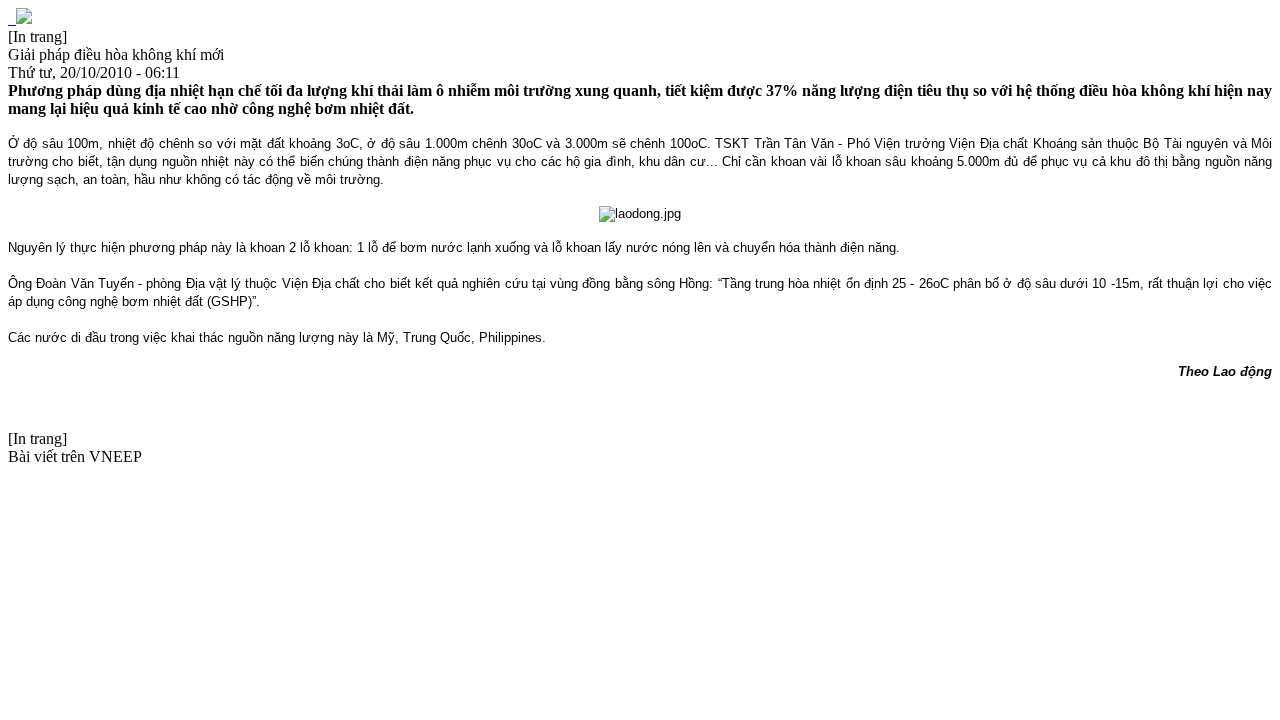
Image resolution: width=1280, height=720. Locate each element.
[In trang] (37, 36)
